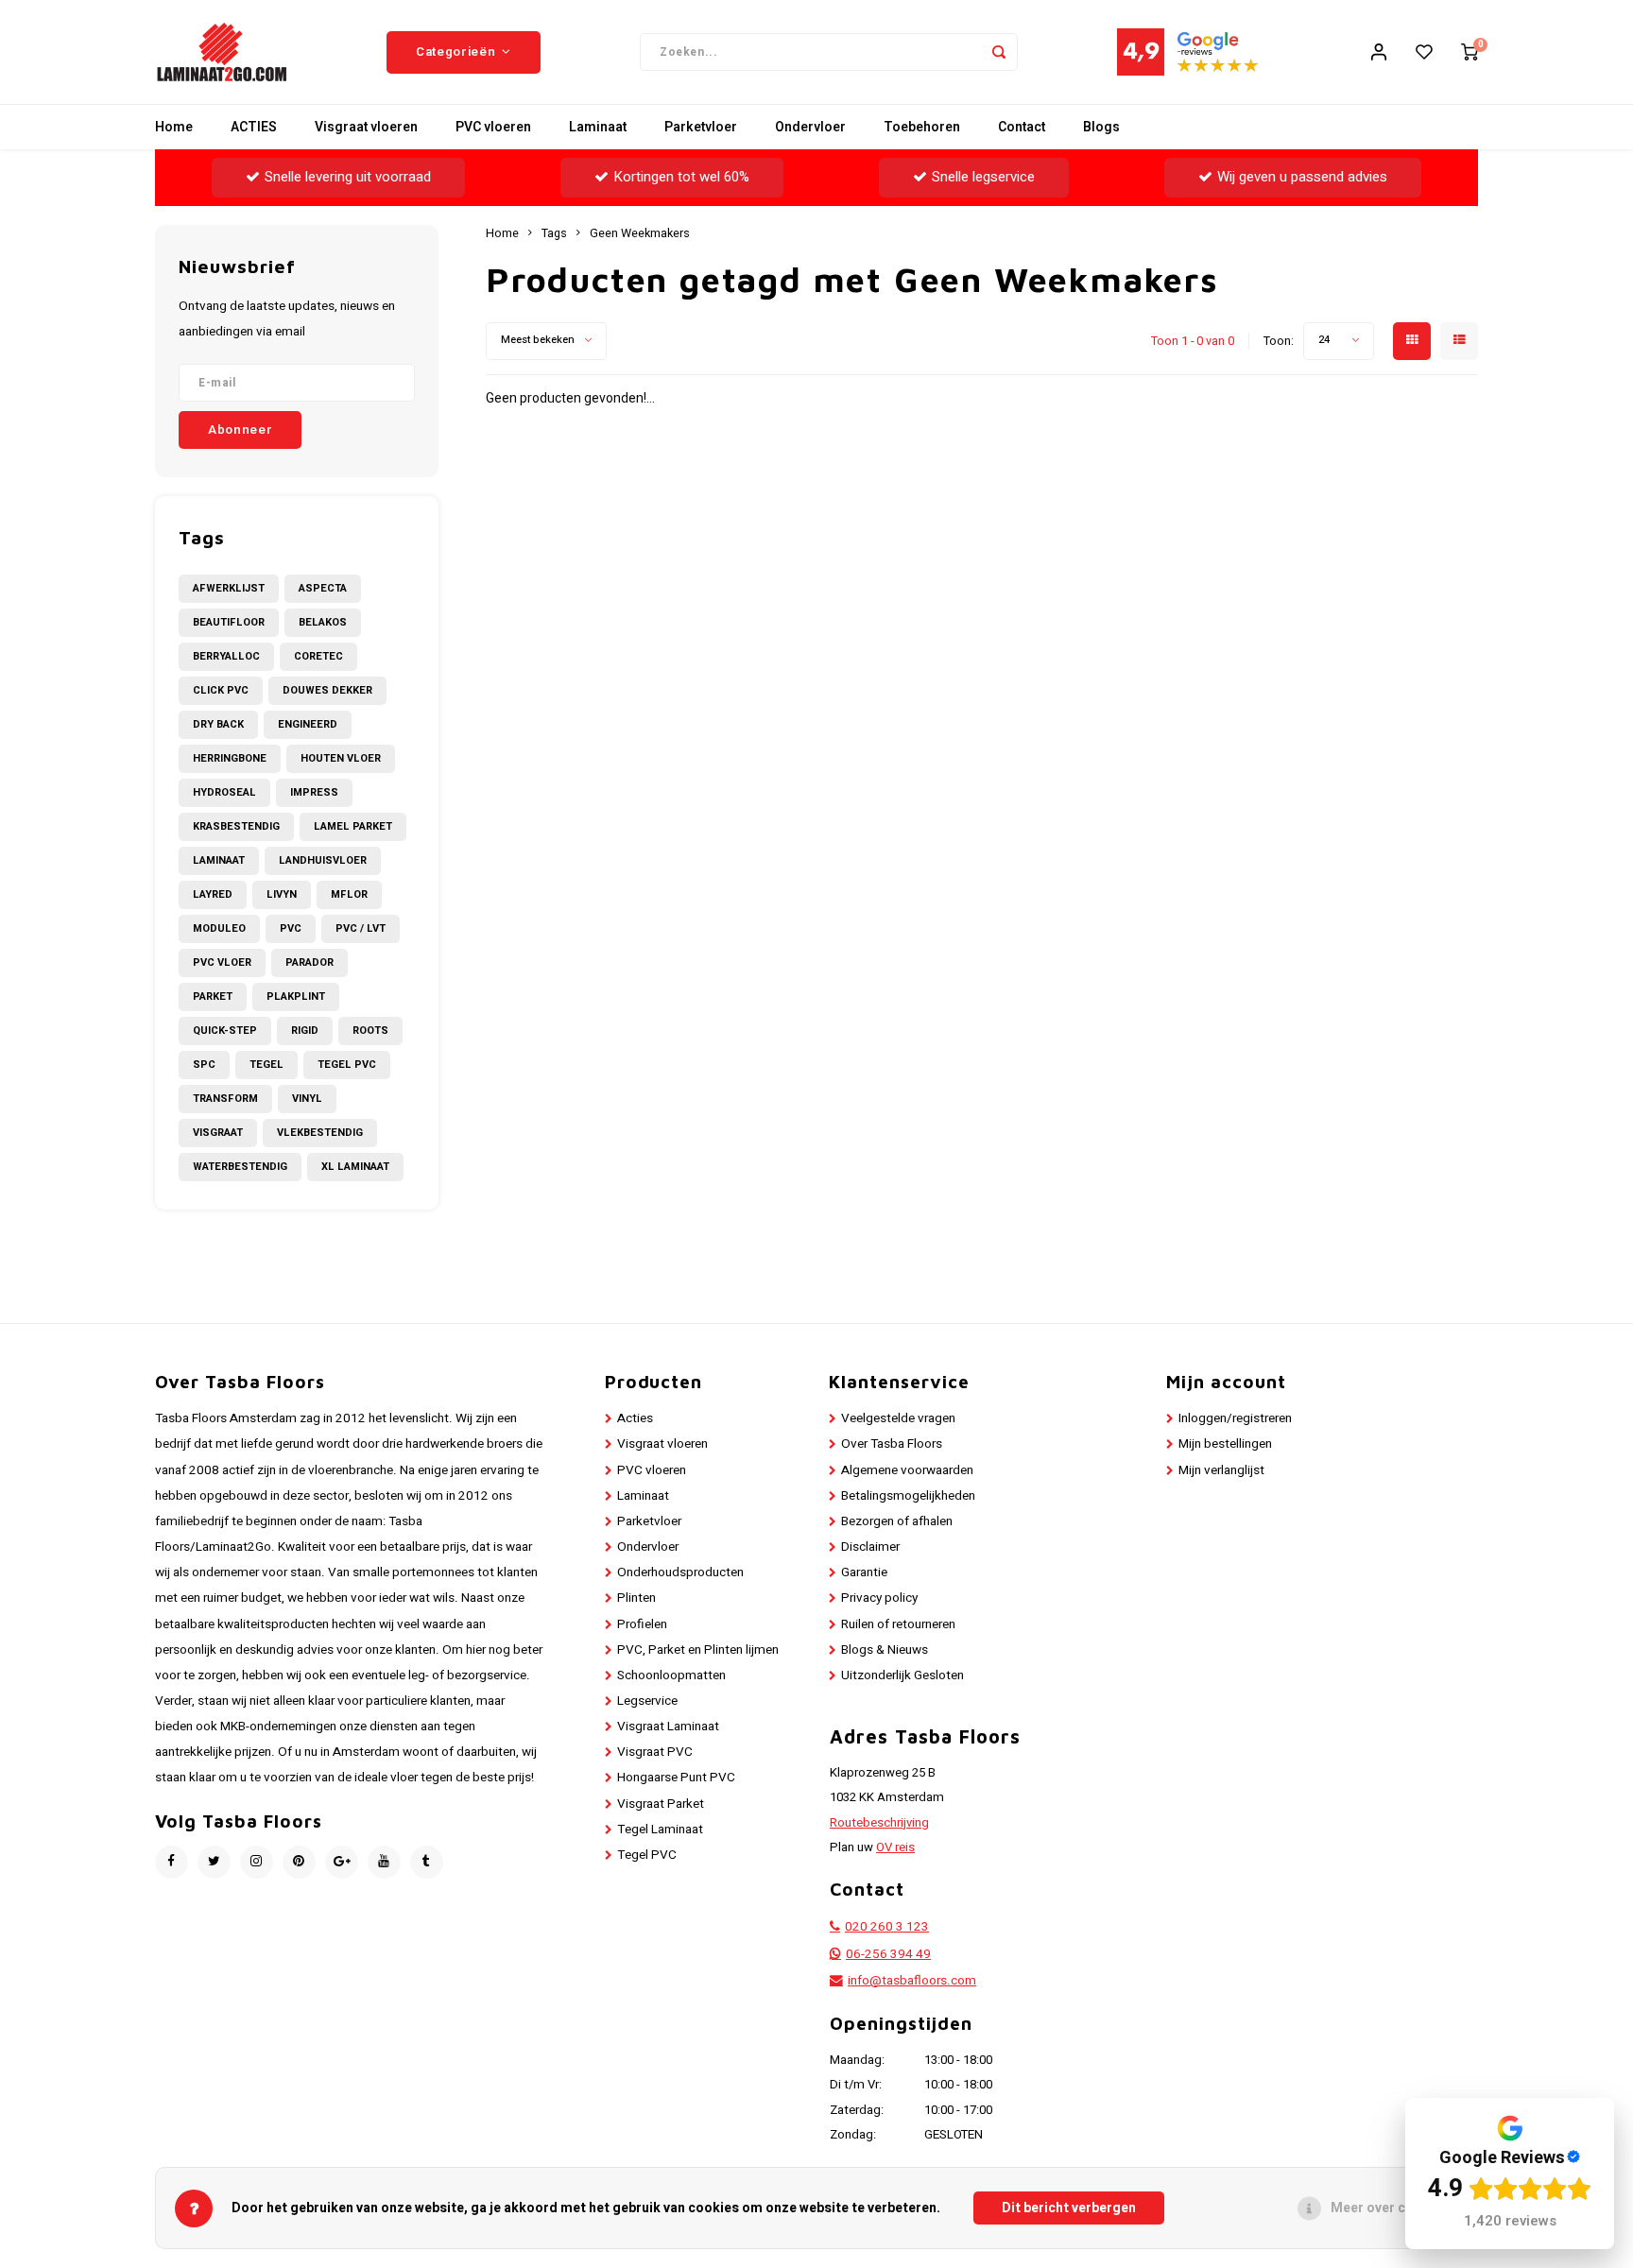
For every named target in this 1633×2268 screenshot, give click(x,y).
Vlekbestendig (320, 1133)
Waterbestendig (240, 1167)
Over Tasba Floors (892, 1444)
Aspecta (323, 588)
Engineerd (308, 724)
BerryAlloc (226, 656)
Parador (309, 962)
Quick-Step (225, 1031)
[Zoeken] (999, 52)
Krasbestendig (236, 826)
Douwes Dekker (327, 690)
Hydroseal (224, 792)
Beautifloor (229, 622)
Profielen (642, 1624)
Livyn (282, 894)
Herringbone (230, 758)
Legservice (647, 1701)
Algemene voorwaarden (907, 1470)
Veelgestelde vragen (898, 1418)
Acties (635, 1418)
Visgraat (218, 1133)
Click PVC (221, 690)
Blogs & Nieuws (885, 1650)
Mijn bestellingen (1225, 1444)
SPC (204, 1065)
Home (174, 127)
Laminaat (598, 127)
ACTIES (254, 127)
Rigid (305, 1031)
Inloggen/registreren (1235, 1418)
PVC (291, 928)
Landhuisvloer (323, 860)
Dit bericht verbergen (1069, 2208)
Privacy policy (879, 1598)
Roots (370, 1031)
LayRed (213, 894)
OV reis (895, 1847)
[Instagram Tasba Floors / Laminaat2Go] (257, 1862)
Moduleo (219, 928)
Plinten (636, 1598)
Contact (1022, 127)
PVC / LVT (361, 928)
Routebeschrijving (879, 1823)
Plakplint (296, 997)
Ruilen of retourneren (898, 1624)
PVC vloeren (493, 127)
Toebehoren (922, 127)
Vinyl (307, 1099)
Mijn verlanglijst (1221, 1470)
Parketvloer (701, 127)
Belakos (323, 622)
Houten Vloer (341, 758)
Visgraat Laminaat (668, 1727)
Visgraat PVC (655, 1752)
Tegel (266, 1065)
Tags (554, 233)
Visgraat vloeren (366, 127)
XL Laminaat (355, 1167)
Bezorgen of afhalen (897, 1521)
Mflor (349, 894)
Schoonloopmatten (671, 1675)
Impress (314, 792)
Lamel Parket (353, 826)
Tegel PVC (347, 1065)
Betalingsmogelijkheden (908, 1496)
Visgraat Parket (661, 1804)
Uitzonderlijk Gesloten (902, 1675)
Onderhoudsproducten (680, 1572)
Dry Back (218, 724)
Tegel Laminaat (660, 1830)
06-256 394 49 (888, 1954)
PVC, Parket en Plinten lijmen (698, 1650)
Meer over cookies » (1394, 2208)
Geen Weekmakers (640, 233)
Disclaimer (870, 1547)
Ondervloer (810, 127)
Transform (225, 1099)
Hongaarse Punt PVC (676, 1778)
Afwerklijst (229, 588)
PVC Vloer (222, 962)
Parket (213, 997)
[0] (1470, 52)
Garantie (864, 1572)
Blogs (1101, 127)
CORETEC (318, 656)
